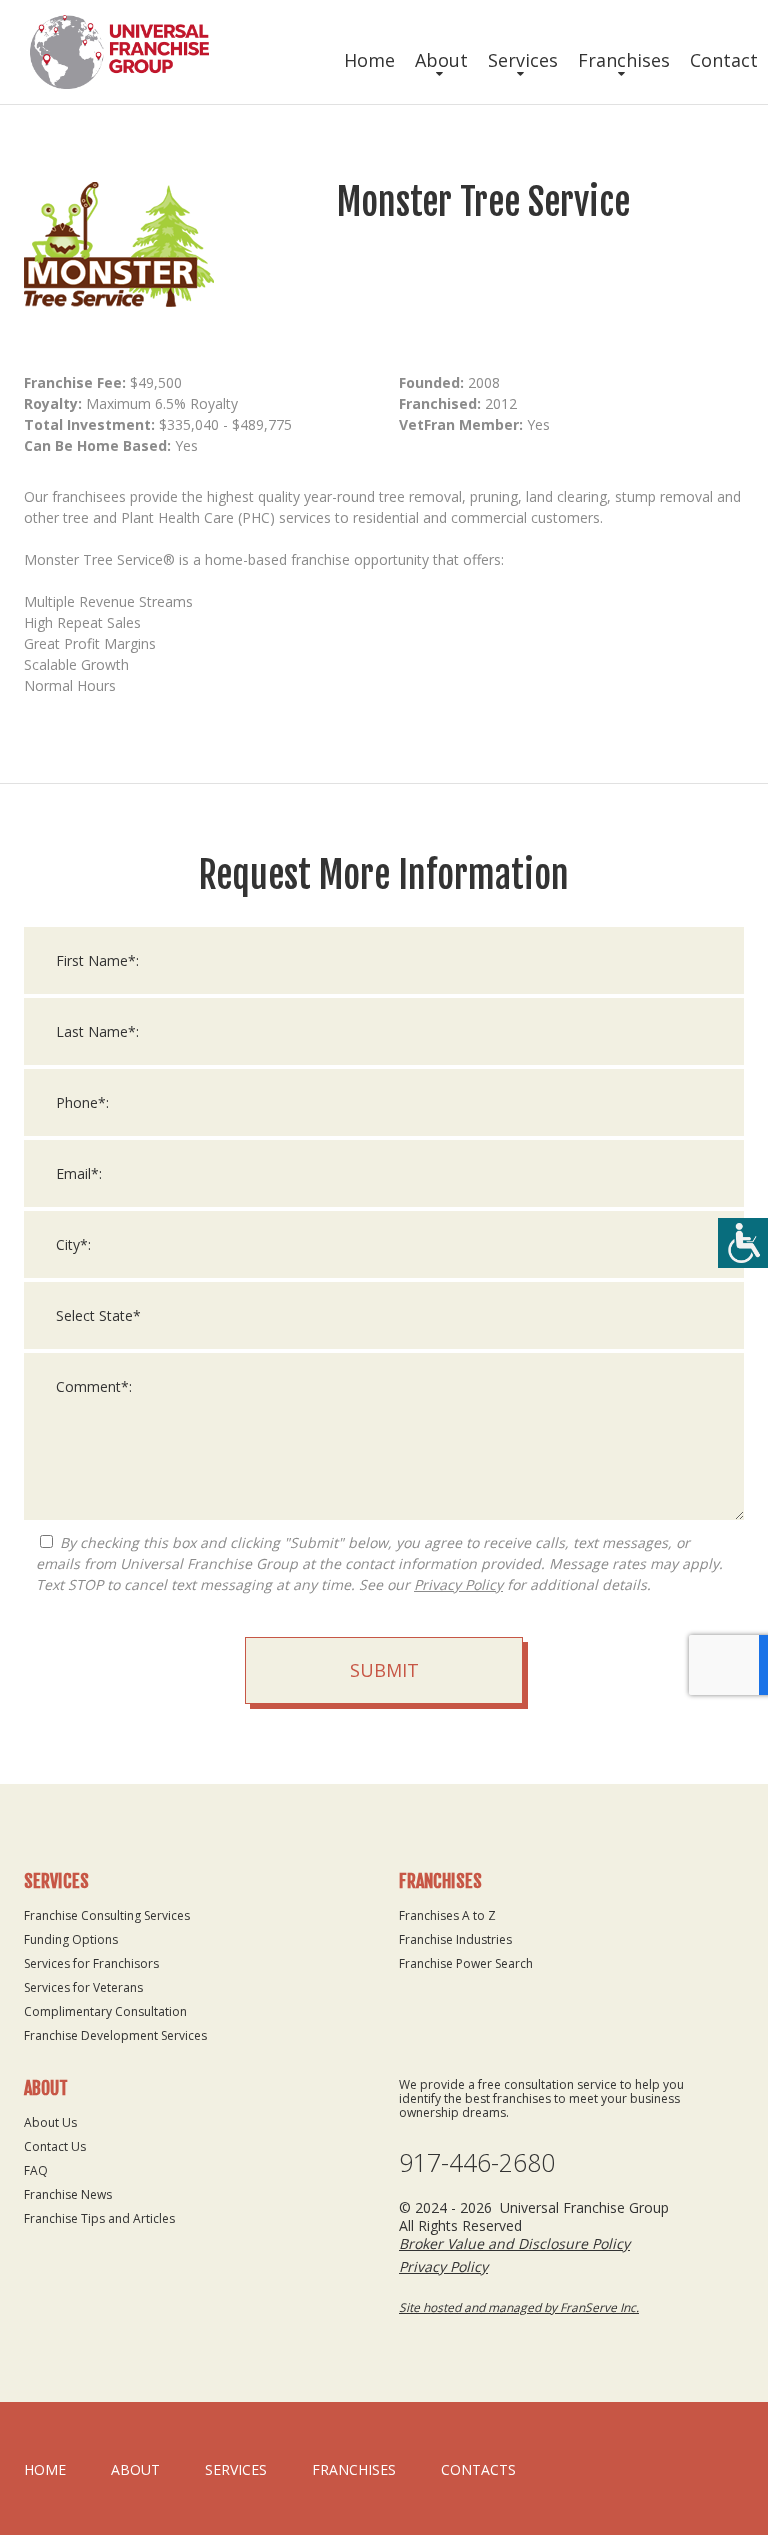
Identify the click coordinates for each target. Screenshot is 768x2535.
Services (523, 60)
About (441, 60)
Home (369, 60)
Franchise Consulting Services (107, 1915)
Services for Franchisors (91, 1963)
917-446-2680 (477, 2162)
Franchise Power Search (466, 1963)
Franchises (624, 60)
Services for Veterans (83, 1987)
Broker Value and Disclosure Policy (514, 2243)
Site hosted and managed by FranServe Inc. (519, 2307)
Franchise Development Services (115, 2035)
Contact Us (55, 2146)
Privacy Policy (458, 1584)
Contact (724, 60)
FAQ (36, 2170)
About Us (50, 2122)
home (45, 2469)
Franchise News (68, 2194)
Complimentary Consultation (105, 2011)
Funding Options (71, 1939)
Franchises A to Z (447, 1915)
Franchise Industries (455, 1939)
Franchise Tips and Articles (99, 2218)
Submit (384, 1670)
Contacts (478, 2469)
